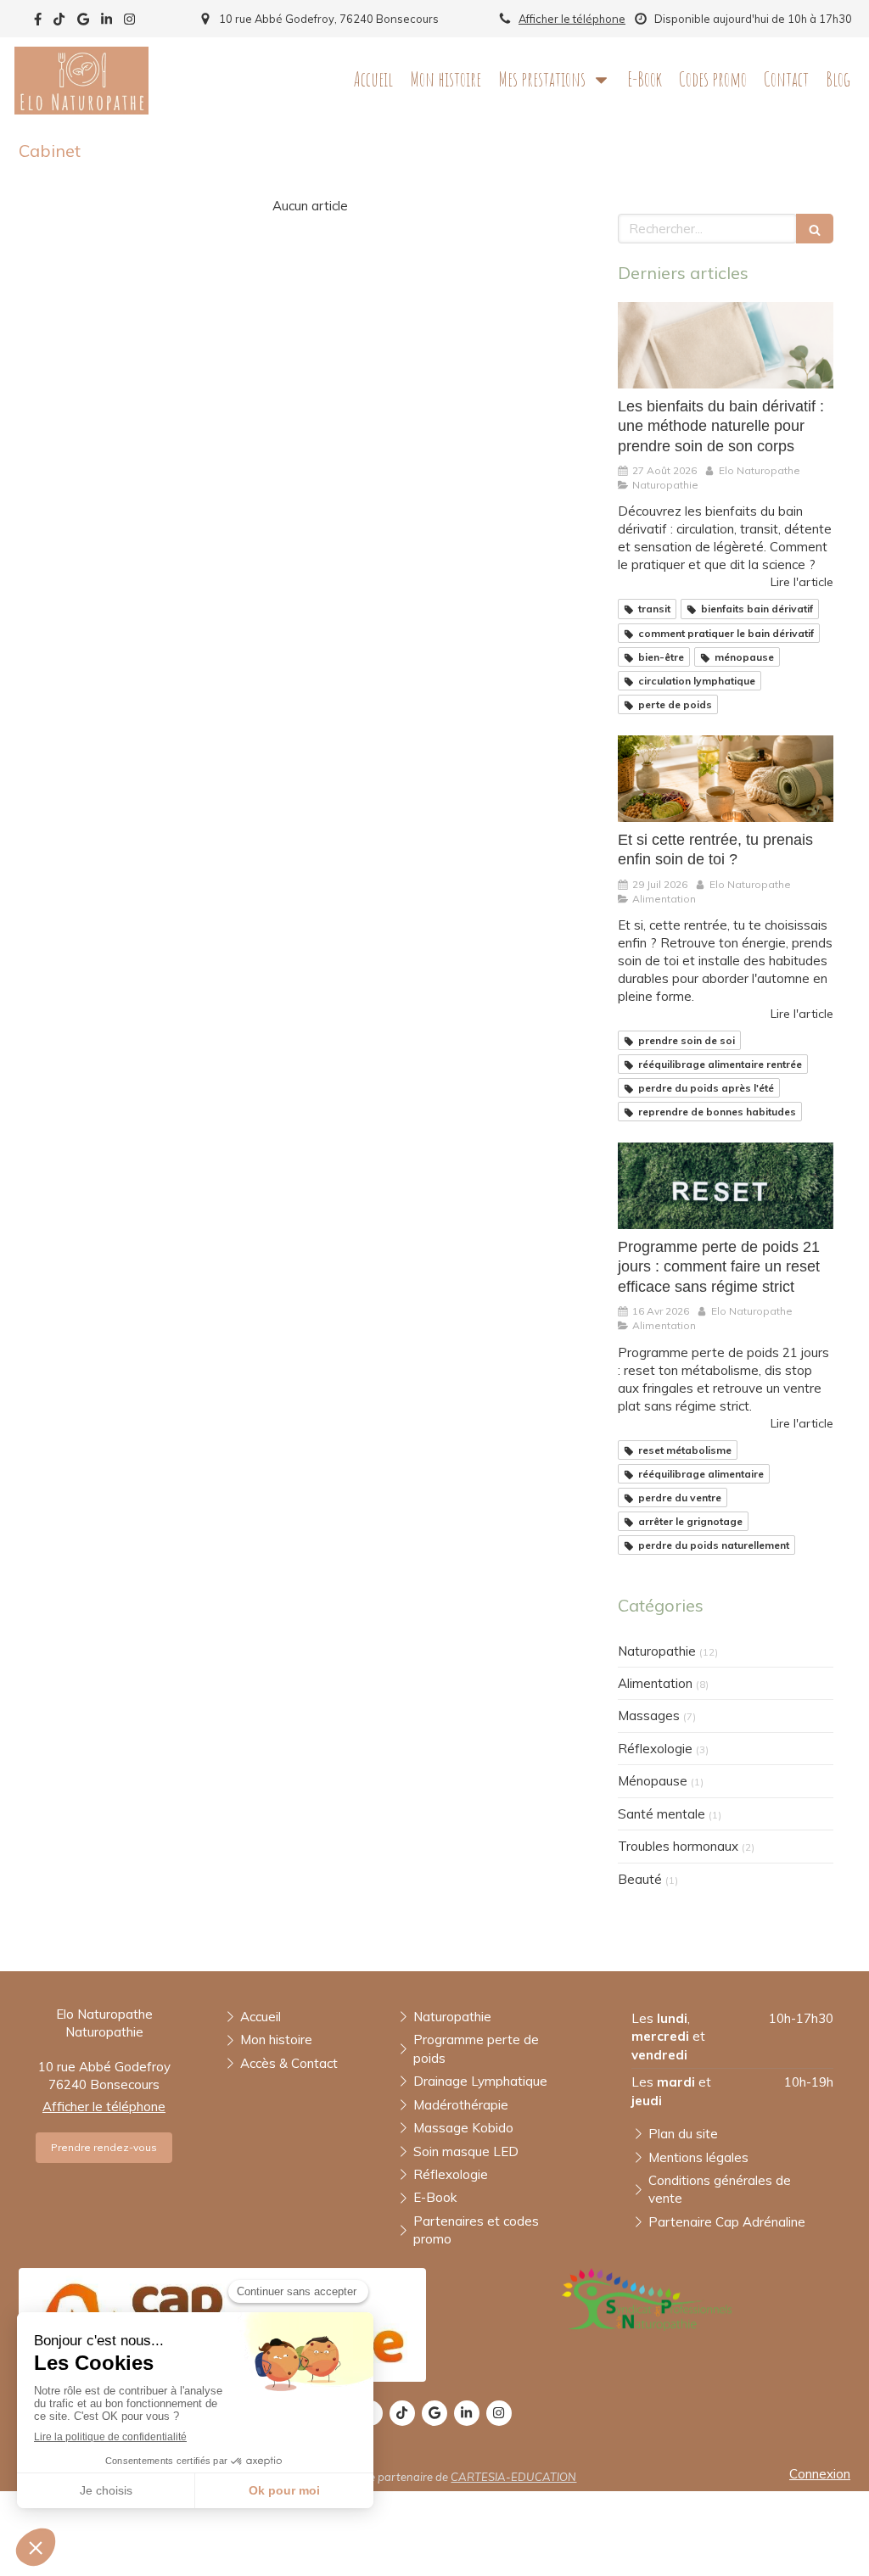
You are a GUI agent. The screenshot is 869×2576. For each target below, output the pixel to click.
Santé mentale (662, 1814)
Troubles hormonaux (678, 1846)
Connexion (820, 2474)
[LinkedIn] (107, 22)
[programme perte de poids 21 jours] (726, 1186)
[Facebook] (38, 22)
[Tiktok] (59, 22)
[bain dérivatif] (726, 345)
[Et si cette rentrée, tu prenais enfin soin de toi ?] (726, 779)
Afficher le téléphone (572, 19)
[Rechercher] (815, 229)
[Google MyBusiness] (83, 22)
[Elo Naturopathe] (81, 110)
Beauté (640, 1879)
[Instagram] (129, 22)
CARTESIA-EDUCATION (513, 2477)
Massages (649, 1715)
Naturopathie (657, 1651)
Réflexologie (655, 1749)
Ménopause (653, 1781)
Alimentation (655, 1683)
